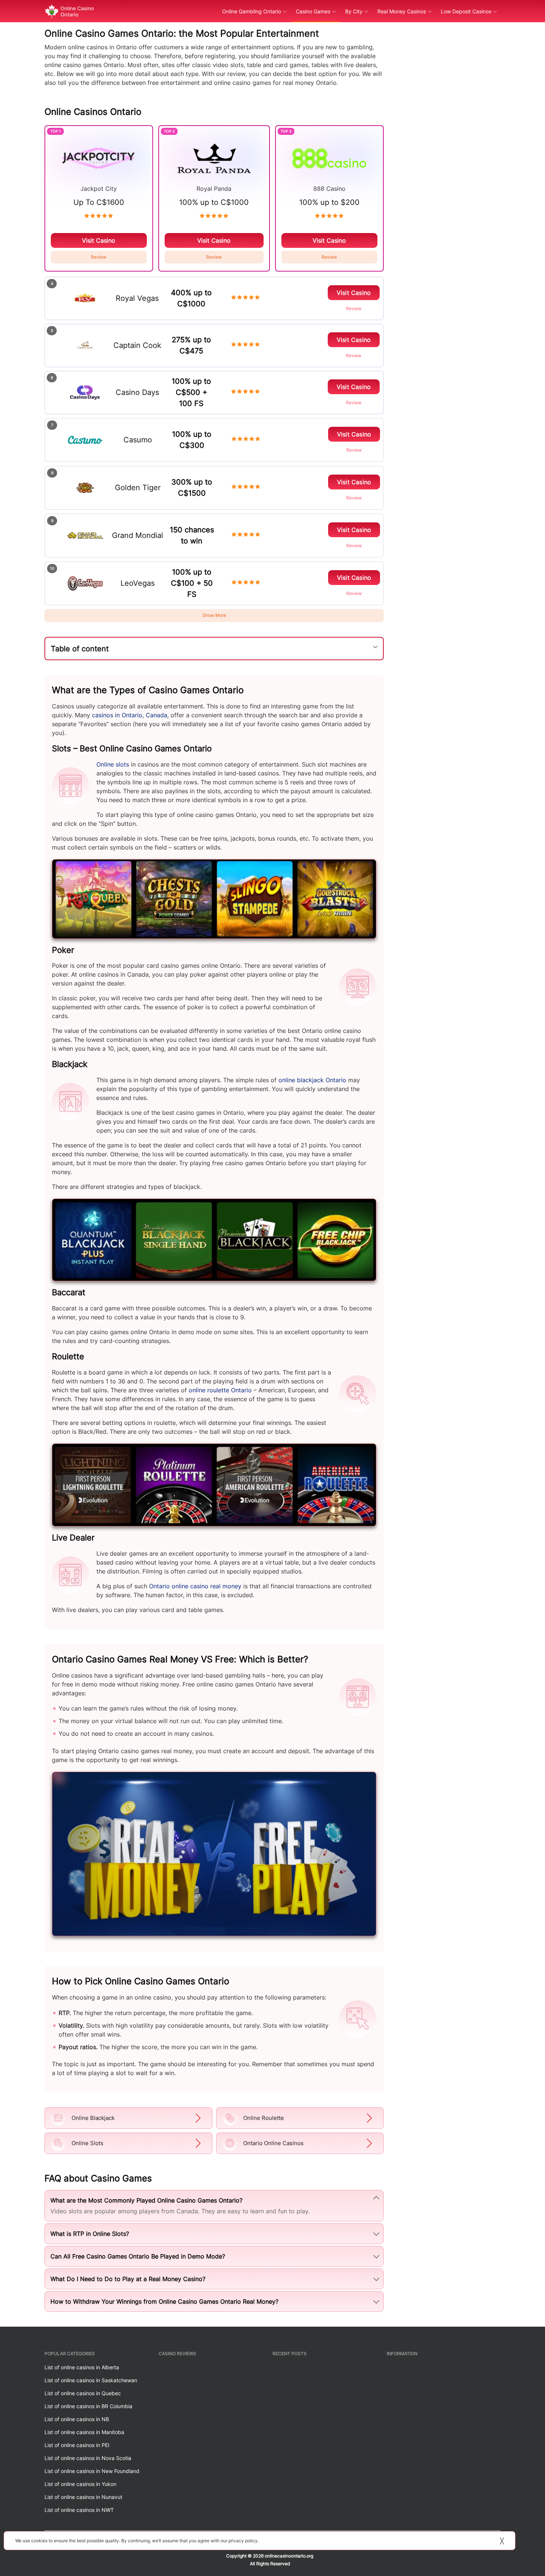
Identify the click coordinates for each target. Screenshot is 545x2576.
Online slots (113, 764)
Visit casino (99, 240)
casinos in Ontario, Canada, (130, 715)
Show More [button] (214, 615)
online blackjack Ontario (312, 1080)
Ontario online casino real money (195, 1586)
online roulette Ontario (220, 1390)
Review (99, 257)
